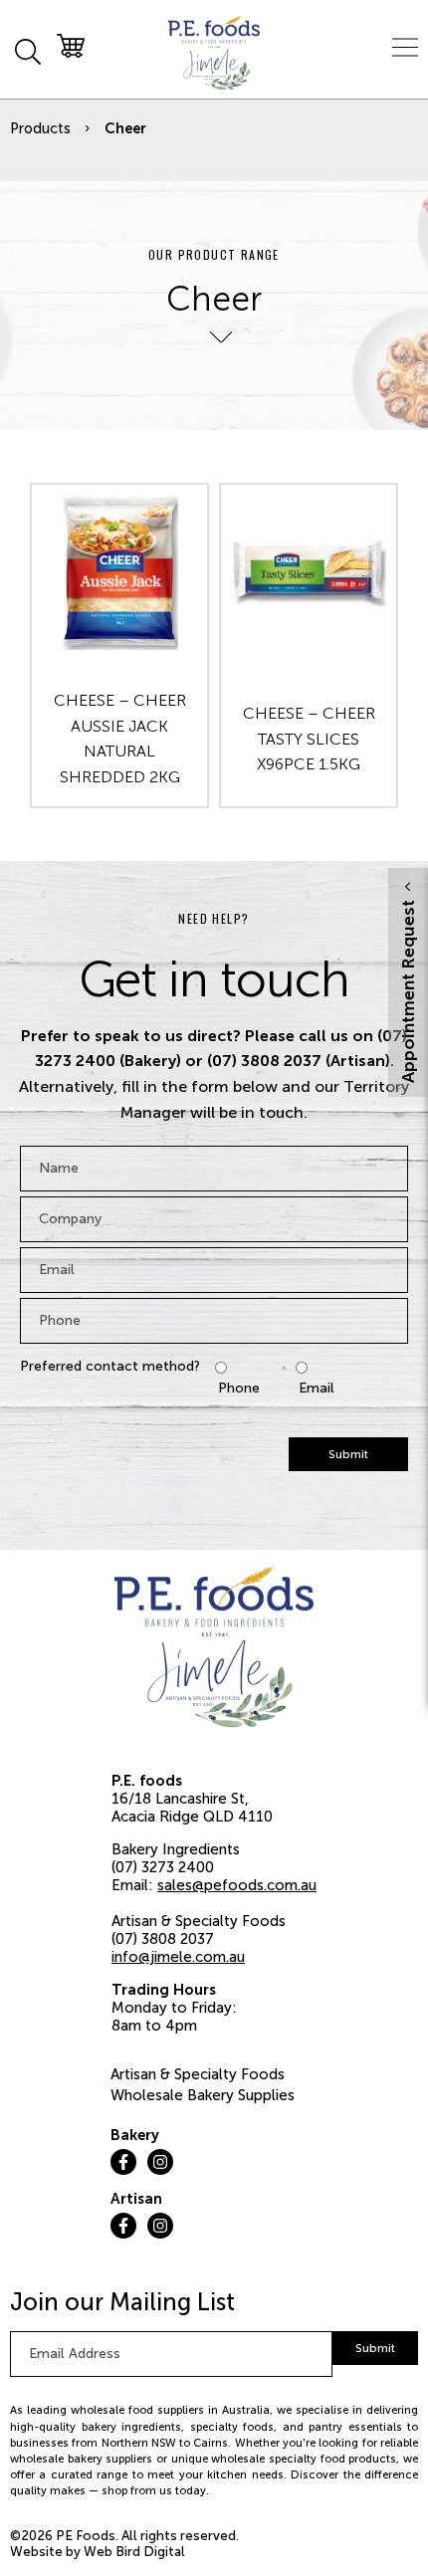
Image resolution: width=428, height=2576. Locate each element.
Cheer (125, 128)
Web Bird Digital (134, 2552)
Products (40, 128)
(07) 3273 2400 (163, 1867)
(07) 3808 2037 (163, 1939)
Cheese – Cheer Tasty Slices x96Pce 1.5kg (309, 739)
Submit (348, 1454)
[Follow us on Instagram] (160, 2162)
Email (317, 1388)
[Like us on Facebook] (123, 2162)
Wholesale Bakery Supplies (203, 2095)
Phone (239, 1388)
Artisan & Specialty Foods (198, 2074)
